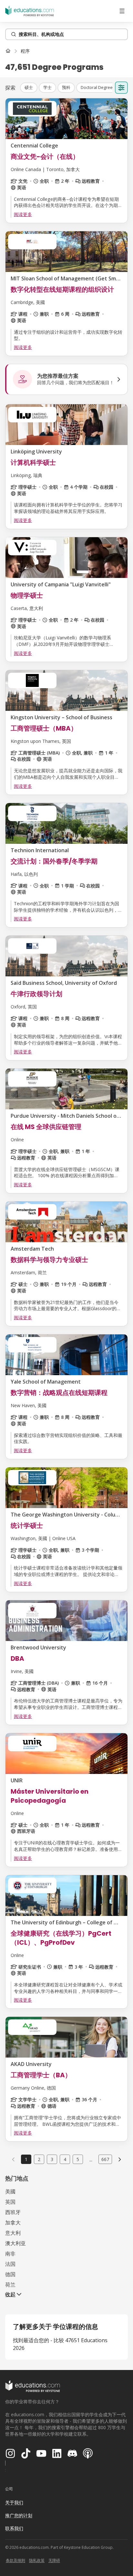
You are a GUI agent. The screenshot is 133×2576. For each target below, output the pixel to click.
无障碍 (54, 2560)
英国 (10, 2202)
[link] (25, 51)
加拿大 (13, 2223)
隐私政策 (37, 2560)
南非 (10, 2254)
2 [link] (39, 2159)
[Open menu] (122, 11)
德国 (10, 2274)
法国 (10, 2264)
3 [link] (52, 2159)
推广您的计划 (19, 2515)
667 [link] (105, 2159)
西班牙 (13, 2212)
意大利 (13, 2233)
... (91, 2159)
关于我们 (14, 2502)
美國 (10, 2191)
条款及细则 (15, 2560)
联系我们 (14, 2528)
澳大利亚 (15, 2243)
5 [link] (78, 2159)
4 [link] (65, 2159)
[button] (29, 88)
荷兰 (10, 2285)
